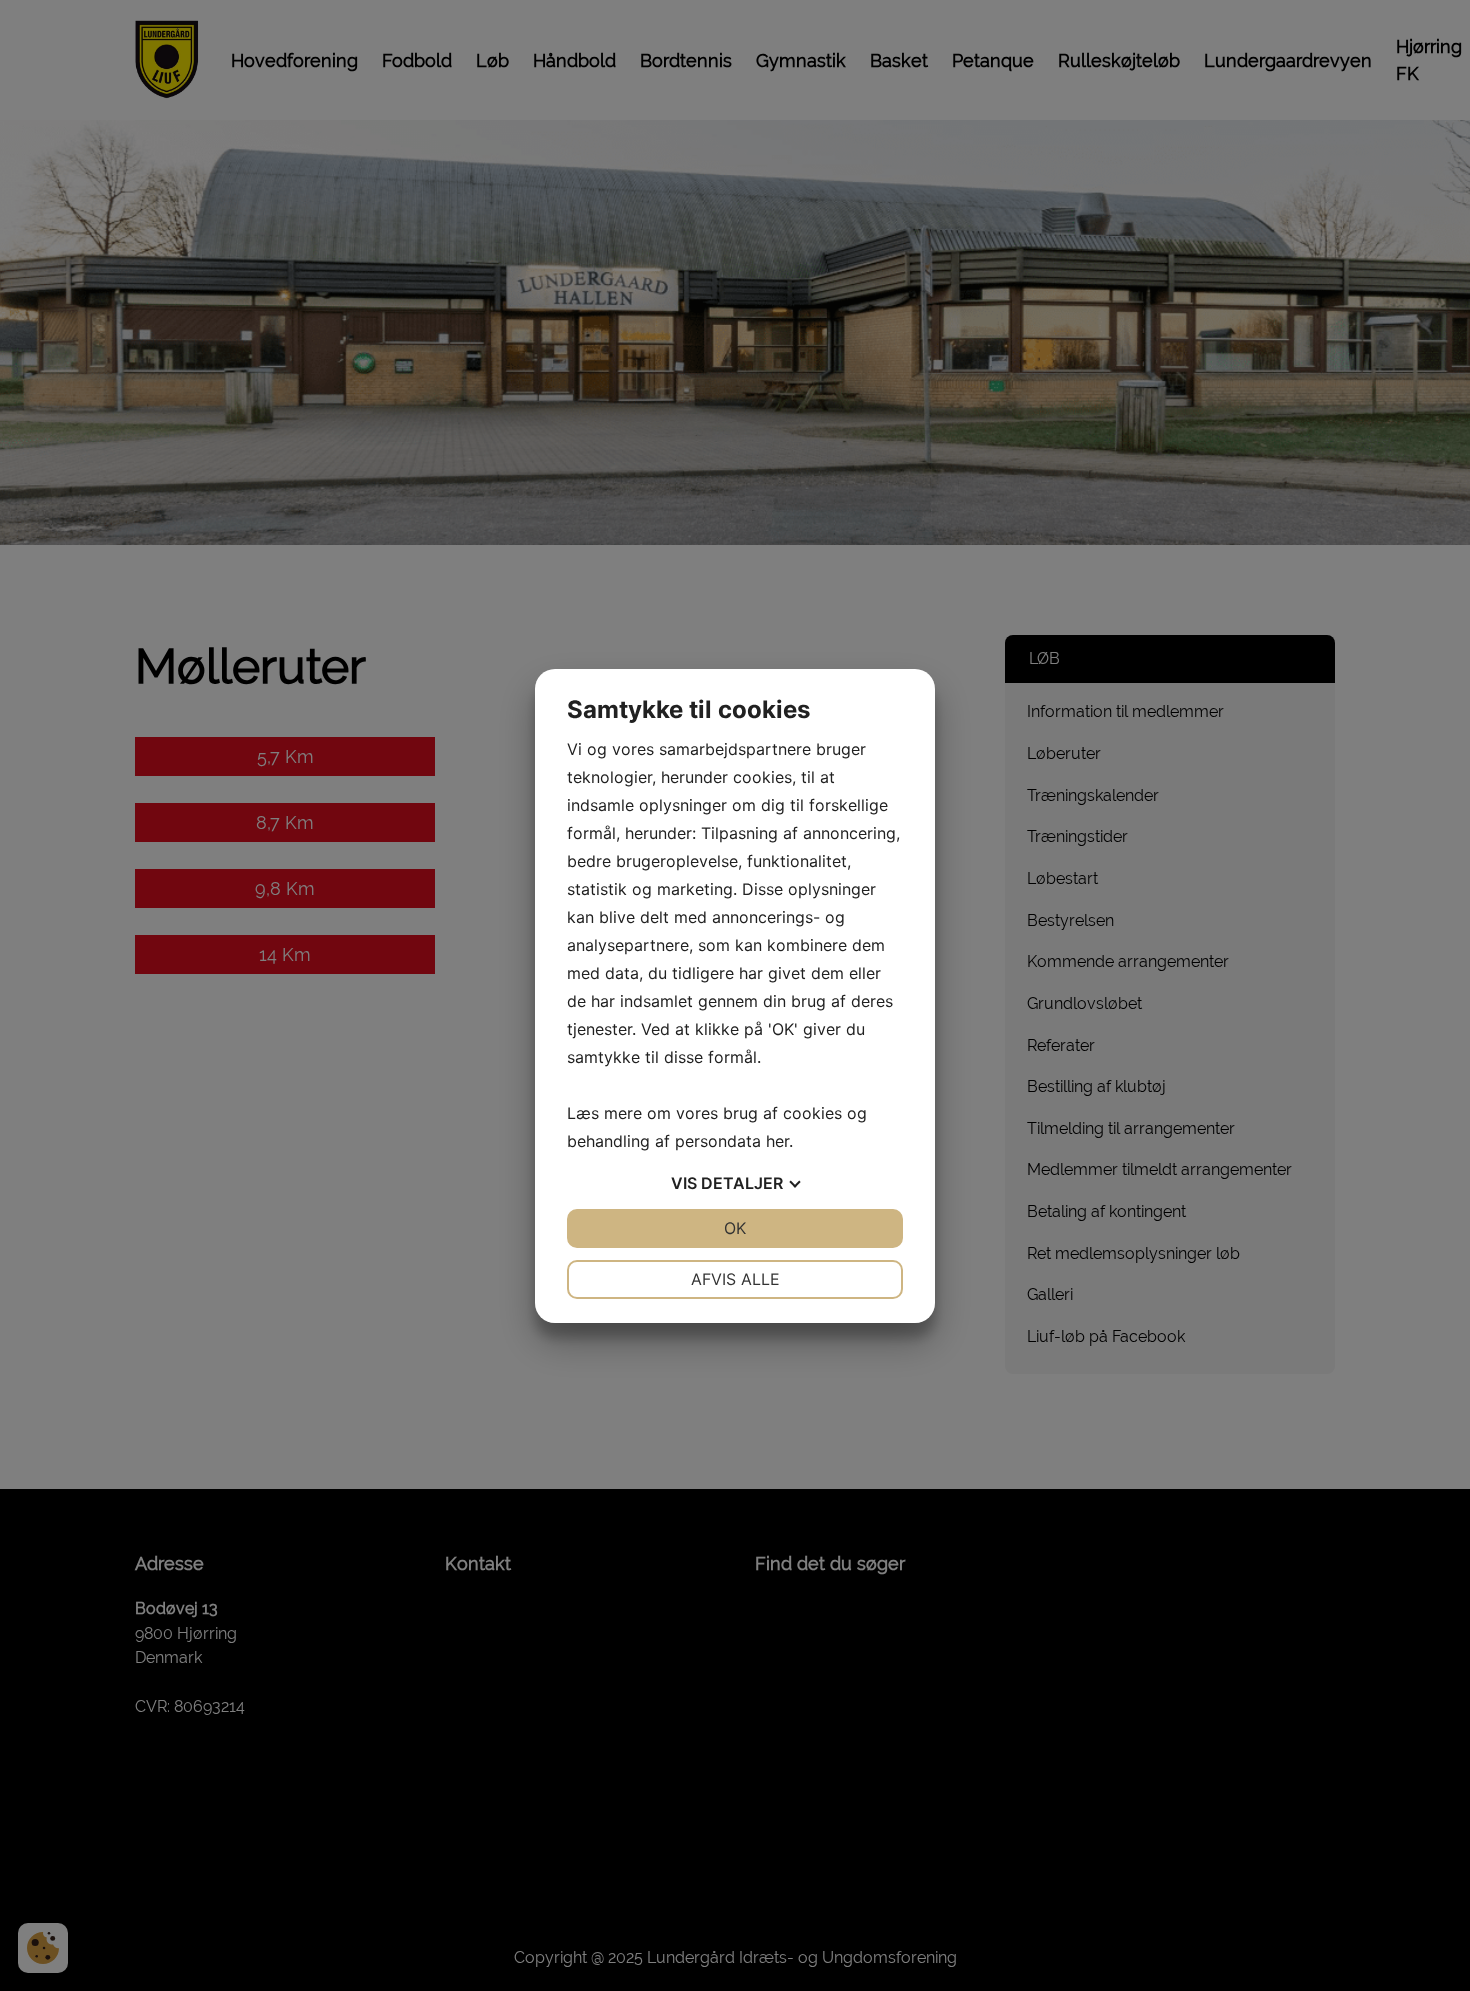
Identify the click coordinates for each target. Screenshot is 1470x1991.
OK (735, 1228)
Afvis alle (735, 1279)
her (777, 1141)
